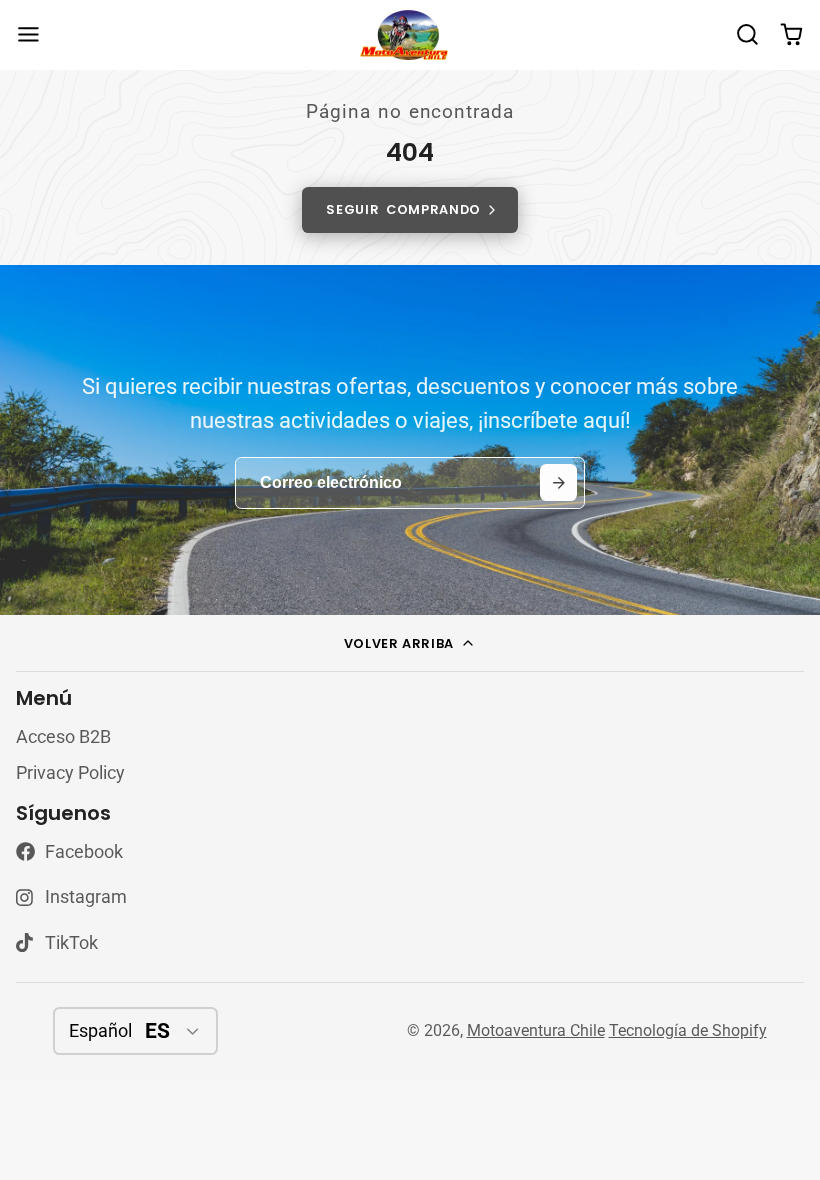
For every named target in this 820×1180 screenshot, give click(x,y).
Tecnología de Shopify (688, 1030)
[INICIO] (410, 35)
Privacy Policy (70, 773)
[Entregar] (558, 482)
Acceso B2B (63, 737)
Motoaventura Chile (536, 1030)
